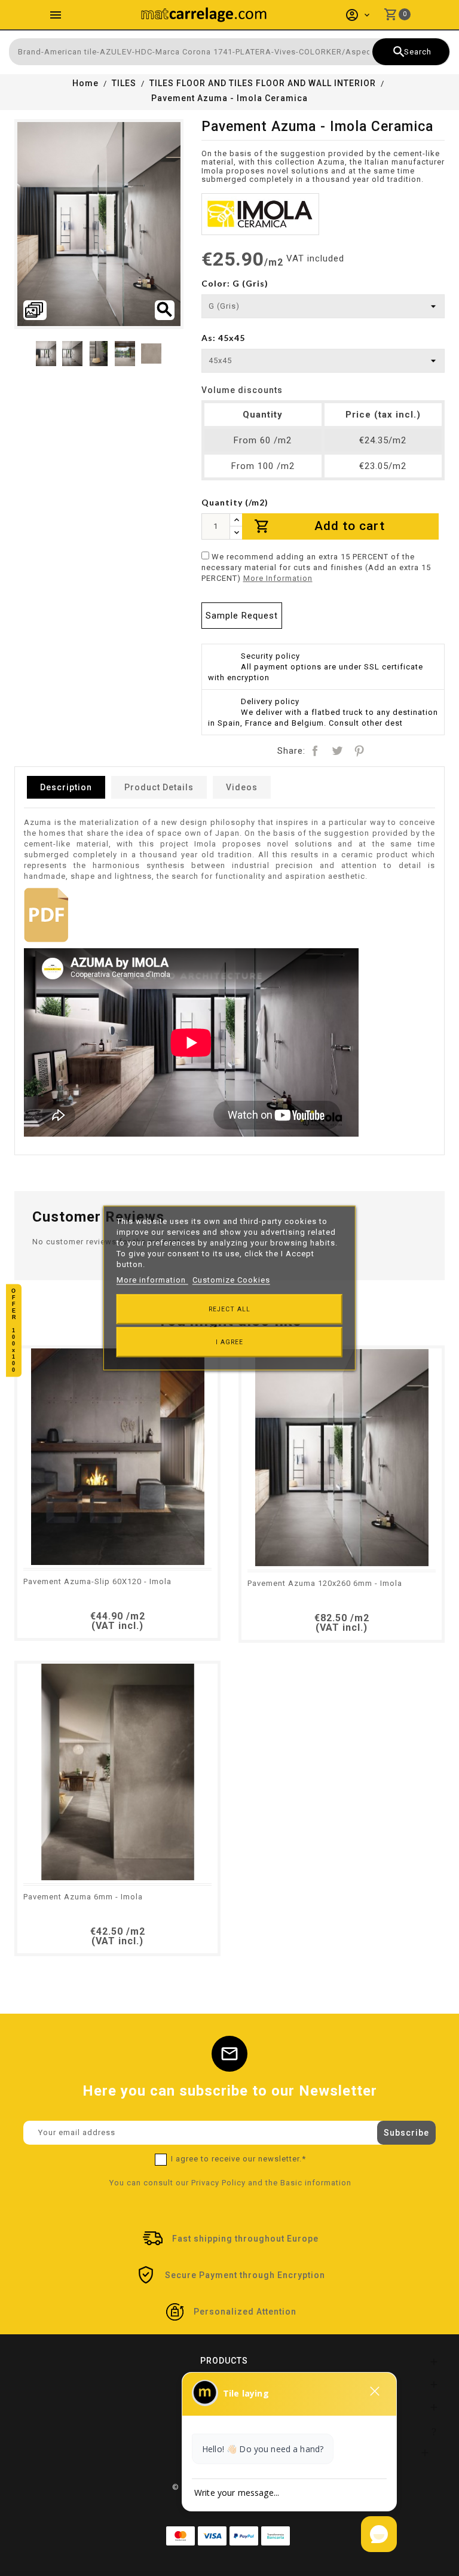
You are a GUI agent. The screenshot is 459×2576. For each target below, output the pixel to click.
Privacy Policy (218, 2183)
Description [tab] (66, 787)
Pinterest (359, 751)
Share (315, 751)
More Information (278, 578)
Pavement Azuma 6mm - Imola (83, 1897)
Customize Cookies (231, 1280)
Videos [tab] (242, 787)
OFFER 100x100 (14, 1331)
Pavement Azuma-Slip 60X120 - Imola (97, 1581)
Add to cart (320, 526)
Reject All (229, 1309)
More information (152, 1280)
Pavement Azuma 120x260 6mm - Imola (325, 1583)
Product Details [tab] (159, 787)
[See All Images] (35, 310)
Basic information (316, 2183)
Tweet (337, 751)
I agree (229, 1342)
